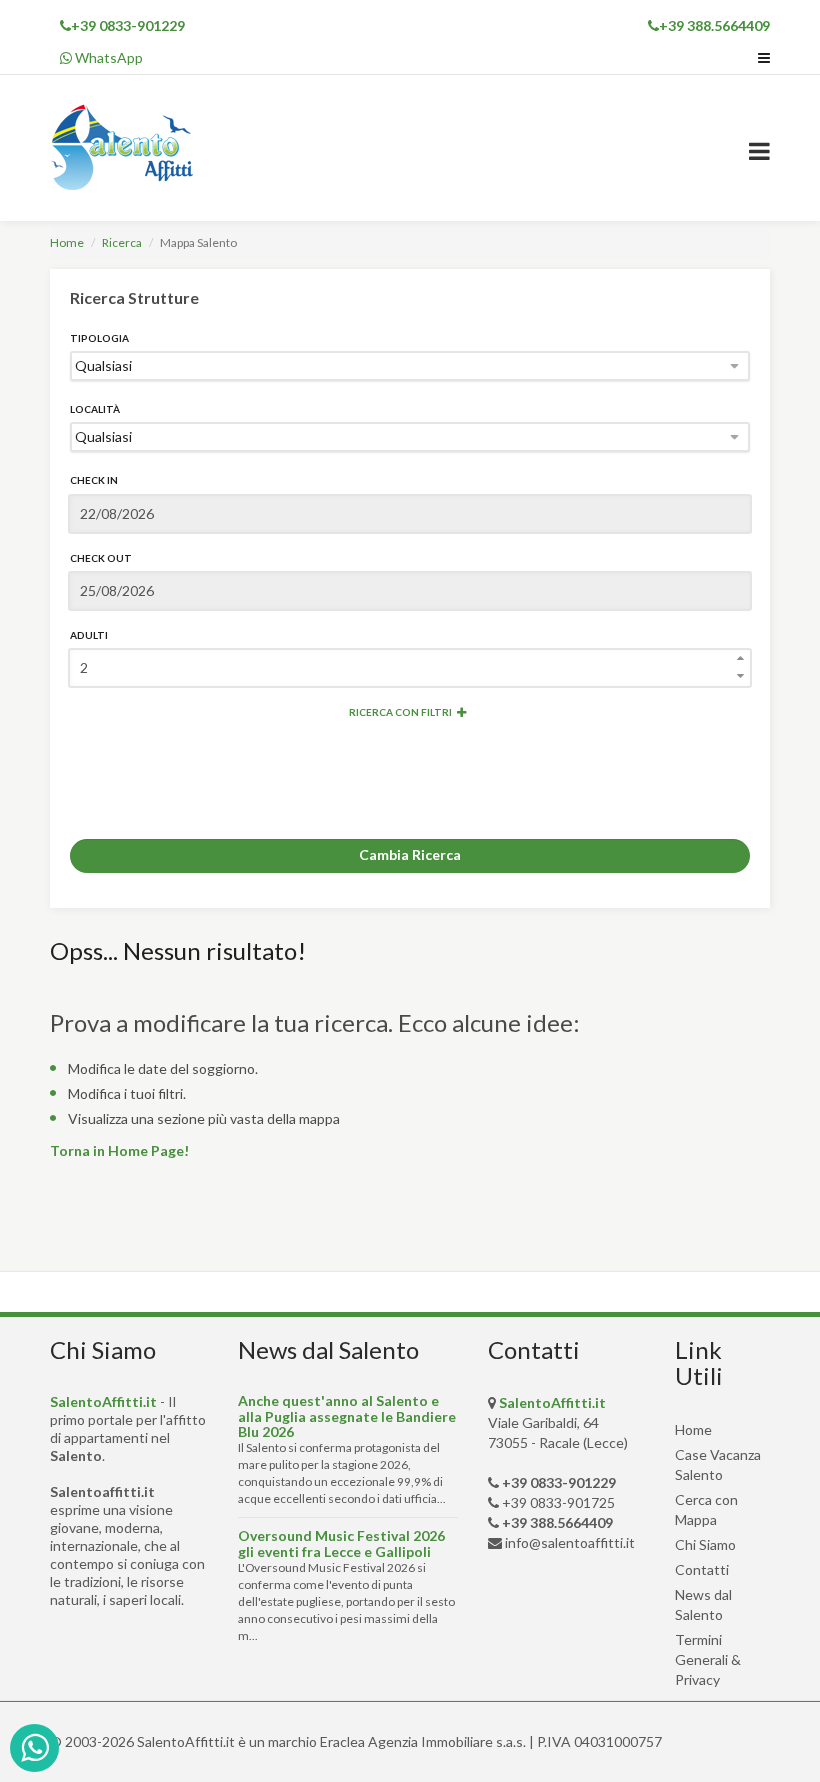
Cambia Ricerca (410, 854)
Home (67, 242)
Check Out (101, 558)
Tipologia (99, 338)
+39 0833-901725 (558, 1502)
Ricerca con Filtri (400, 712)
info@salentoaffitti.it (570, 1542)
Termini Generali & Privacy (708, 1659)
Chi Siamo (705, 1544)
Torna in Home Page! (119, 1150)
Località (95, 409)
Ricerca (122, 242)
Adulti (89, 635)
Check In (94, 480)
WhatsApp (107, 57)
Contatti (702, 1569)
